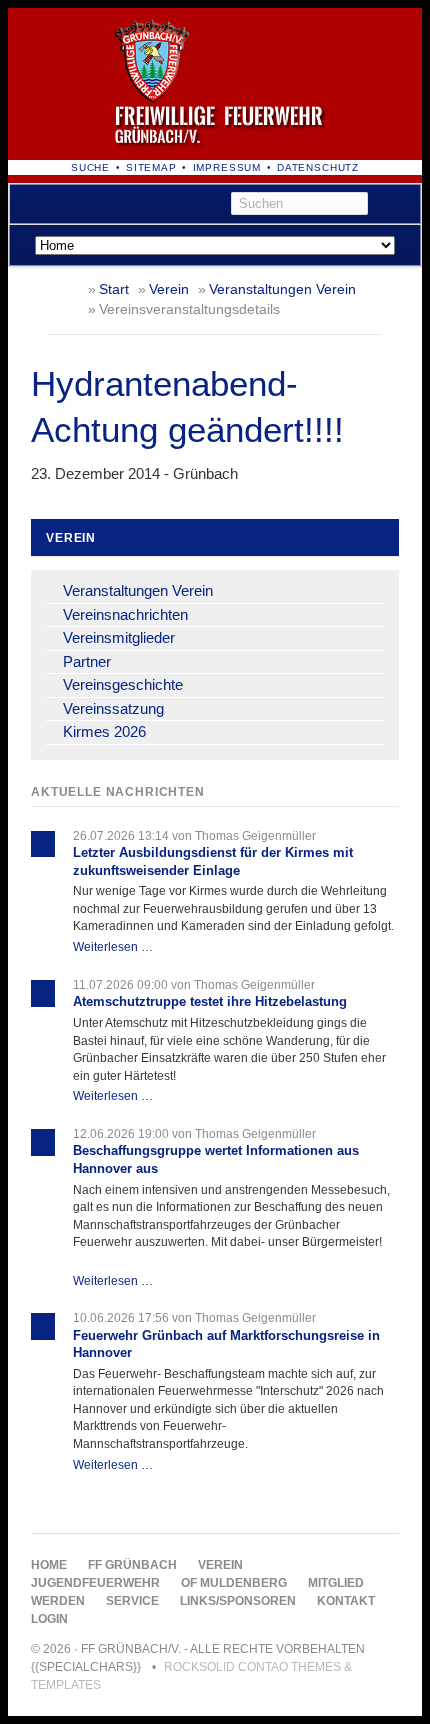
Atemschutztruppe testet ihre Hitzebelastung (210, 1001)
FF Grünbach (132, 1565)
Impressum (227, 167)
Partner (87, 661)
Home (49, 1565)
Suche (90, 167)
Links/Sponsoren (238, 1601)
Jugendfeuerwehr (95, 1583)
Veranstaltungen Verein (282, 289)
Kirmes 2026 (104, 731)
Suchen (397, 204)
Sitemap (151, 167)
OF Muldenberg (234, 1583)
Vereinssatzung (113, 708)
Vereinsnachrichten (125, 614)
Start (114, 289)
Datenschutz (318, 167)
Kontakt (346, 1601)
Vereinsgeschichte (123, 684)
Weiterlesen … (113, 946)
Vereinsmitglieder (119, 637)
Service (132, 1601)
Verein (169, 289)
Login (49, 1619)
